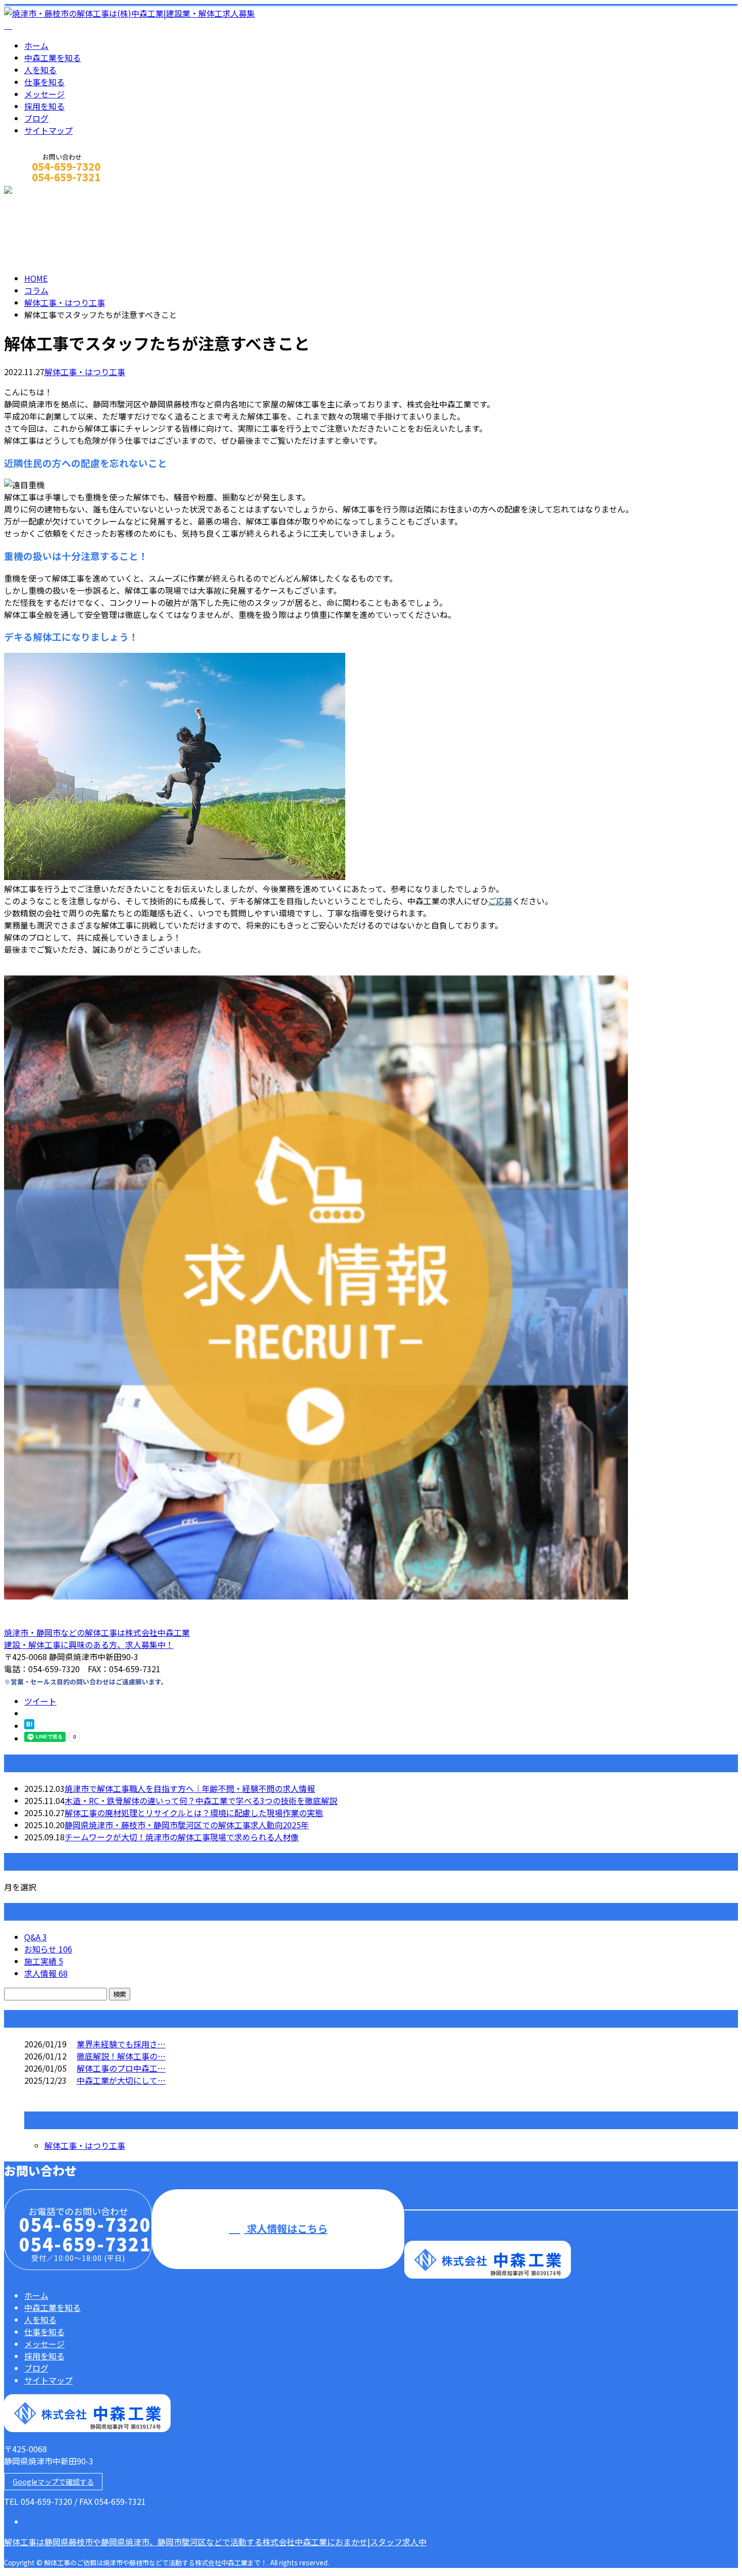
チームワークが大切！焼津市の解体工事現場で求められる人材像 (182, 1837)
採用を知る (44, 106)
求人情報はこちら (286, 2228)
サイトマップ (48, 130)
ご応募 (500, 901)
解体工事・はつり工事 (65, 302)
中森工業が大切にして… (121, 2080)
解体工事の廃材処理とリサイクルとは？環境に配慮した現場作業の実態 (194, 1813)
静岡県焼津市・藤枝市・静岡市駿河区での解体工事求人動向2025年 (187, 1825)
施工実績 (44, 1961)
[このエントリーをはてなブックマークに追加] (29, 1726)
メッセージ (44, 94)
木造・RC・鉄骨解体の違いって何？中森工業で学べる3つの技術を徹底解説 (201, 1800)
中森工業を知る (52, 58)
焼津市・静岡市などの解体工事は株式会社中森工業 (97, 1632)
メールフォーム (39, 191)
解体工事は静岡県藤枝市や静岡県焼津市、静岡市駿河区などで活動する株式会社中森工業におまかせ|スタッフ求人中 (215, 2542)
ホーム (36, 45)
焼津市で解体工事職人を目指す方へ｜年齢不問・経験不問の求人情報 (190, 1788)
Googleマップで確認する (53, 2482)
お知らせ (48, 1949)
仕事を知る (44, 82)
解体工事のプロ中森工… (121, 2068)
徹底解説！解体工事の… (121, 2056)
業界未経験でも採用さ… (121, 2044)
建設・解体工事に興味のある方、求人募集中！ (89, 1644)
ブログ (36, 118)
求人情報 (46, 1973)
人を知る (40, 70)
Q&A (36, 1937)
